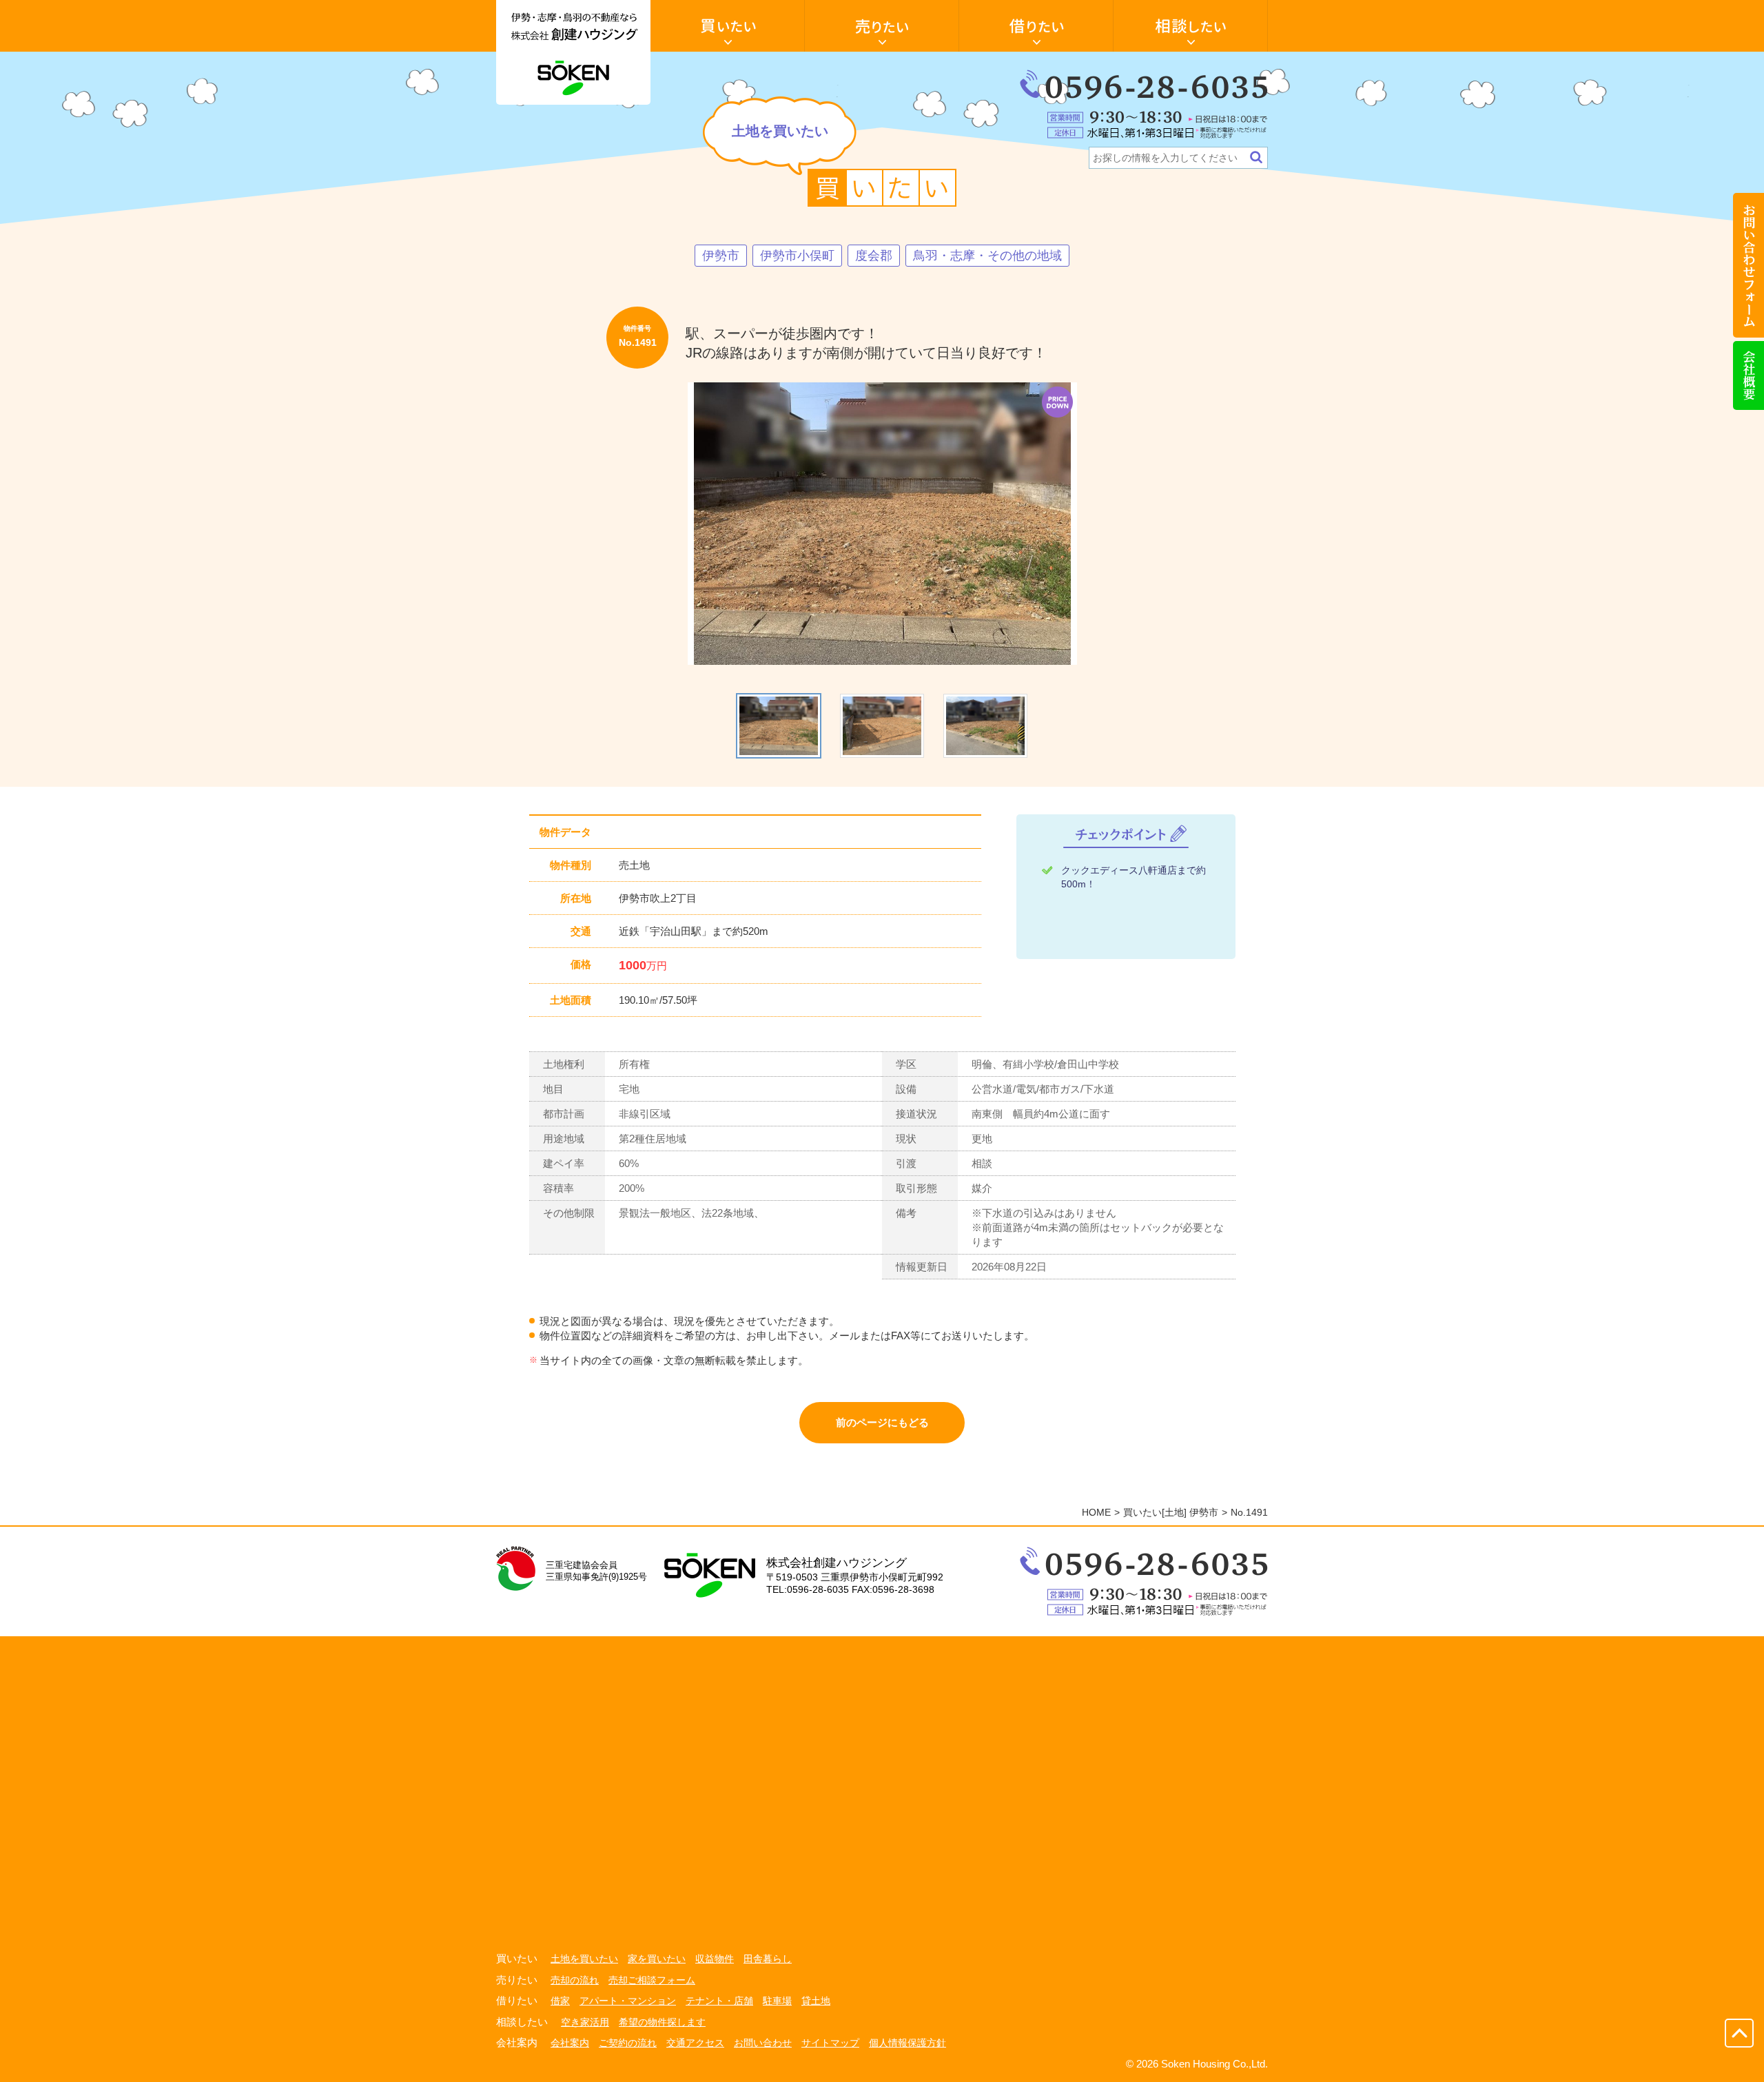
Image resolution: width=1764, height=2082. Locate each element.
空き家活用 (585, 2022)
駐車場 (777, 2001)
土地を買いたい (584, 1959)
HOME (1096, 1512)
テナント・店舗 (719, 2001)
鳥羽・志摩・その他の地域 (987, 256)
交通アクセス (695, 2043)
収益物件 (715, 1959)
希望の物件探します (662, 2022)
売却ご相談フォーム (652, 1980)
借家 (560, 2001)
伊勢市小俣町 (797, 256)
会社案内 (570, 2043)
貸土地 (816, 2001)
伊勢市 (721, 256)
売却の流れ (575, 1980)
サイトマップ (830, 2043)
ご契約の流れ (628, 2043)
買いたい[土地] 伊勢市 (1171, 1512)
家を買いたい (657, 1959)
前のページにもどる (882, 1422)
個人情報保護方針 (907, 2043)
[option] (882, 524)
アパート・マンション (628, 2001)
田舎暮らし (768, 1959)
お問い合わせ (763, 2043)
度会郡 (874, 256)
